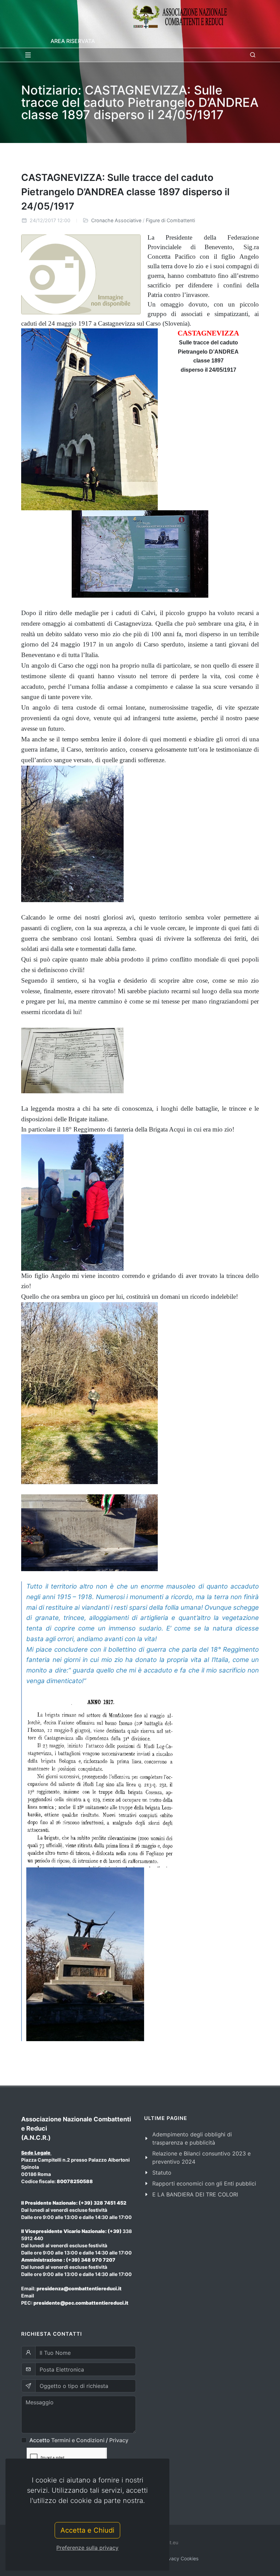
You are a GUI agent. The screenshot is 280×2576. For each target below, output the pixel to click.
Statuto (162, 2173)
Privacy (119, 2440)
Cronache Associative (116, 220)
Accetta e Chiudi (87, 2530)
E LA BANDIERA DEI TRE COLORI (195, 2194)
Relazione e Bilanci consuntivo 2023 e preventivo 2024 (201, 2158)
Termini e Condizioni (78, 2440)
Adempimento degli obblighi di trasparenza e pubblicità (192, 2138)
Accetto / (79, 2440)
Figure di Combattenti (170, 220)
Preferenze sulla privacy (87, 2548)
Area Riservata (73, 41)
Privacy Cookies (180, 2558)
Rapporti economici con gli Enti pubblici (204, 2183)
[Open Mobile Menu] (28, 55)
